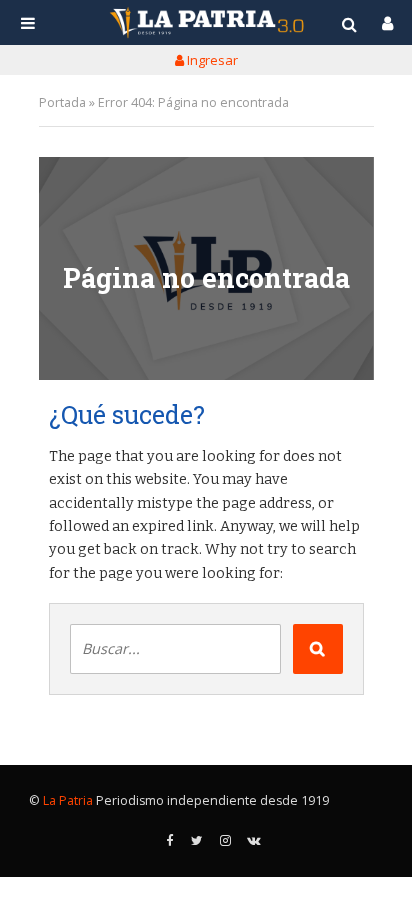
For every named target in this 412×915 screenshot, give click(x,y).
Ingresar (211, 60)
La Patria (68, 800)
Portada (62, 102)
